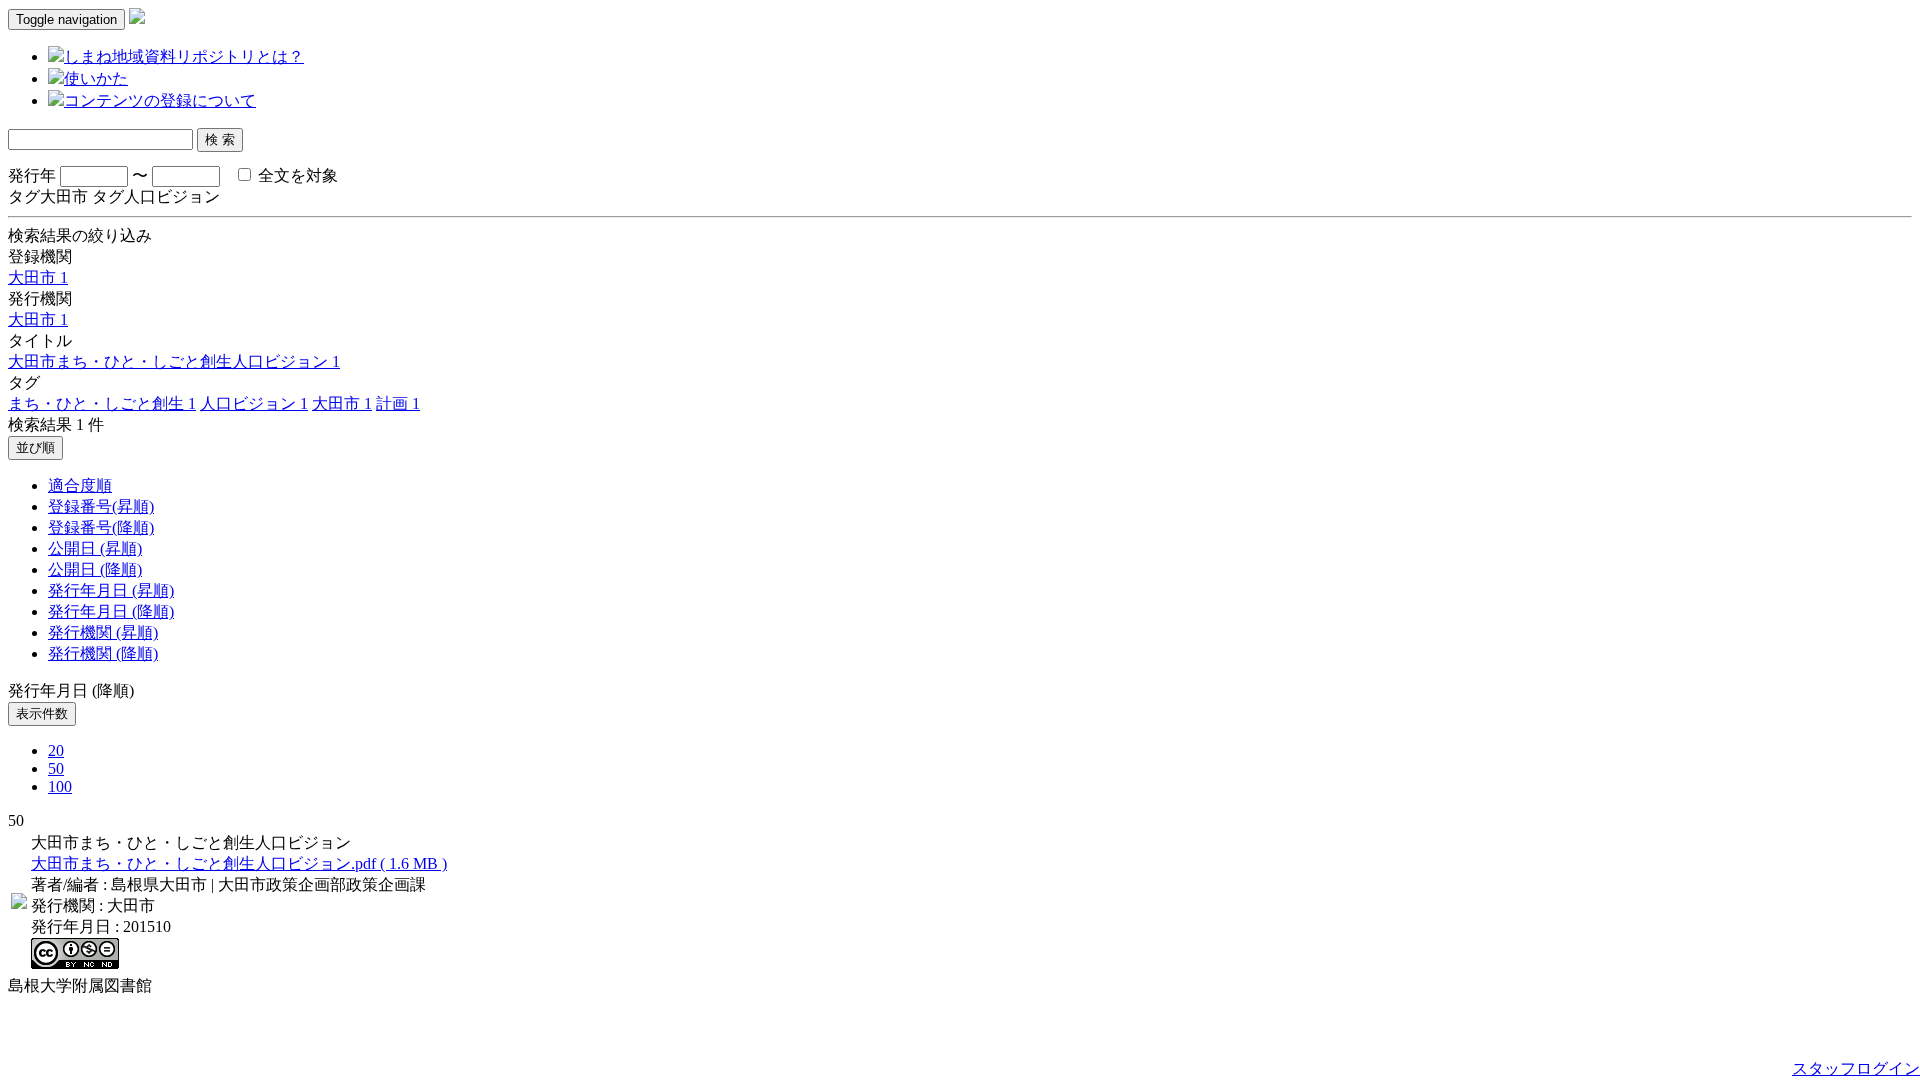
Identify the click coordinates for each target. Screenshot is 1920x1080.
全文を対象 (296, 175)
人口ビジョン (254, 403)
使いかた (96, 78)
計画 (398, 403)
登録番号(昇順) (101, 506)
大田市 (38, 277)
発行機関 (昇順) (103, 632)
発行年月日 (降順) (111, 611)
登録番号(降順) (101, 527)
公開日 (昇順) (95, 548)
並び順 (35, 447)
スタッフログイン (1856, 1068)
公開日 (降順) (95, 569)
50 (56, 768)
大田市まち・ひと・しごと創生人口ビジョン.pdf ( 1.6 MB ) (239, 863)
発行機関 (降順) (103, 653)
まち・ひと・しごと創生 (102, 403)
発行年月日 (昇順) (111, 590)
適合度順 (80, 485)
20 (56, 750)
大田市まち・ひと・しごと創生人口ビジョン (174, 361)
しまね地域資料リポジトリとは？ (184, 56)
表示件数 (42, 713)
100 (60, 786)
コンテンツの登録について (160, 100)
